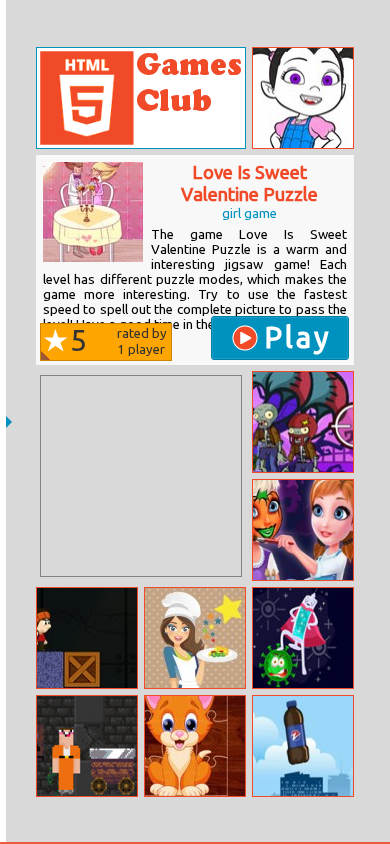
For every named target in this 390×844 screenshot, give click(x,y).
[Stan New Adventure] (87, 638)
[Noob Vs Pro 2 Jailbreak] (87, 746)
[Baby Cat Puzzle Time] (195, 746)
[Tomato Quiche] (195, 638)
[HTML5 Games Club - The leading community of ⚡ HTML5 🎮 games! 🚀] (141, 98)
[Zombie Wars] (303, 422)
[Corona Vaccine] (303, 638)
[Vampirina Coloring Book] (303, 98)
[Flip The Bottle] (303, 746)
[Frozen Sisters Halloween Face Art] (303, 530)
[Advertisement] (141, 476)
